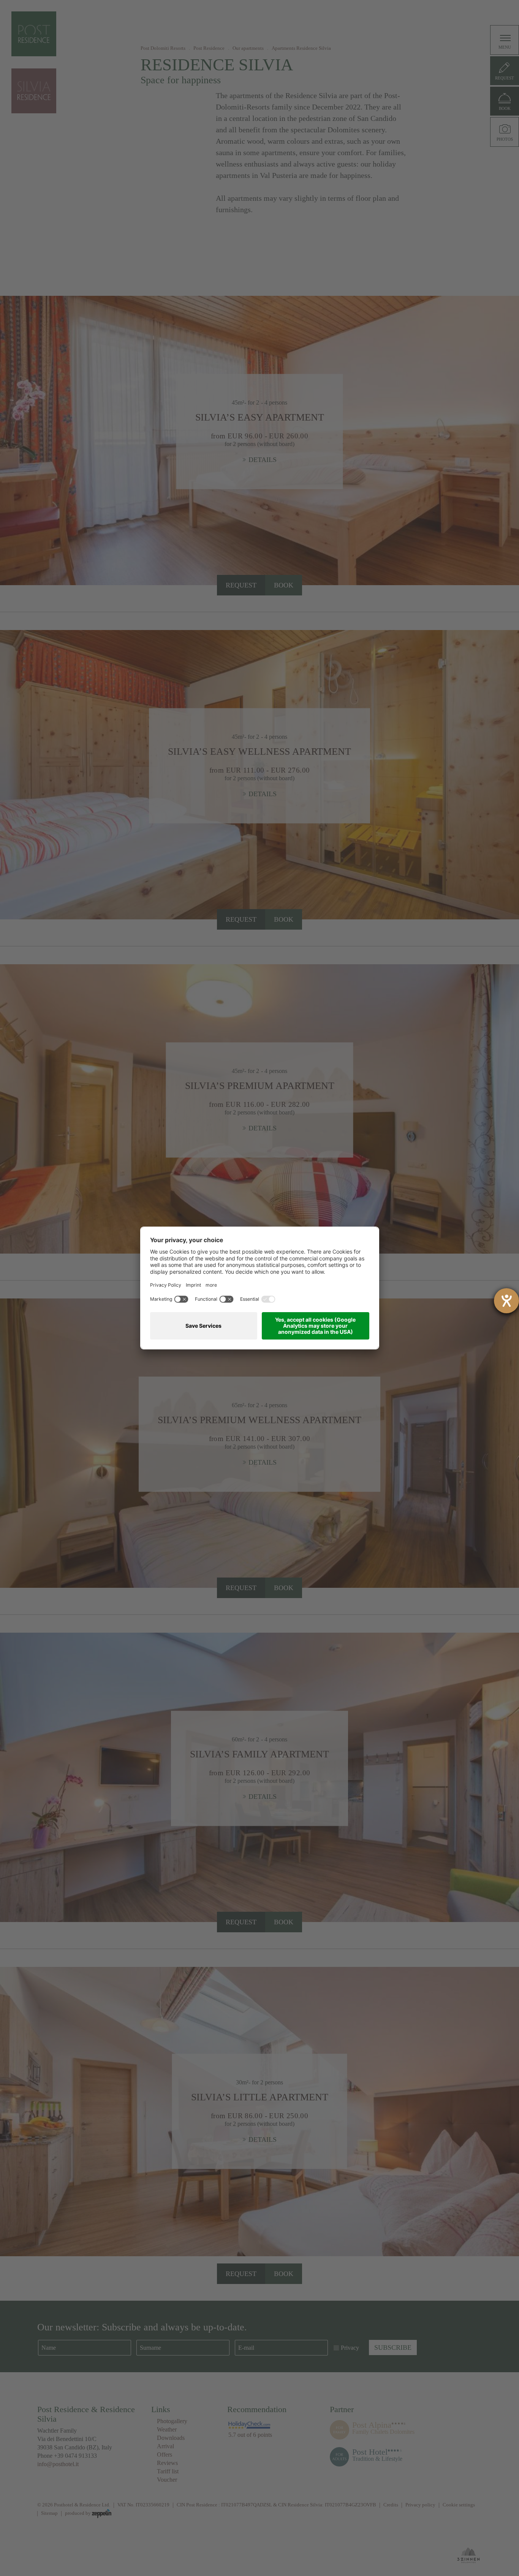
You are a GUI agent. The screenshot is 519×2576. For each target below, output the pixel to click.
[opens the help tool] (506, 1301)
